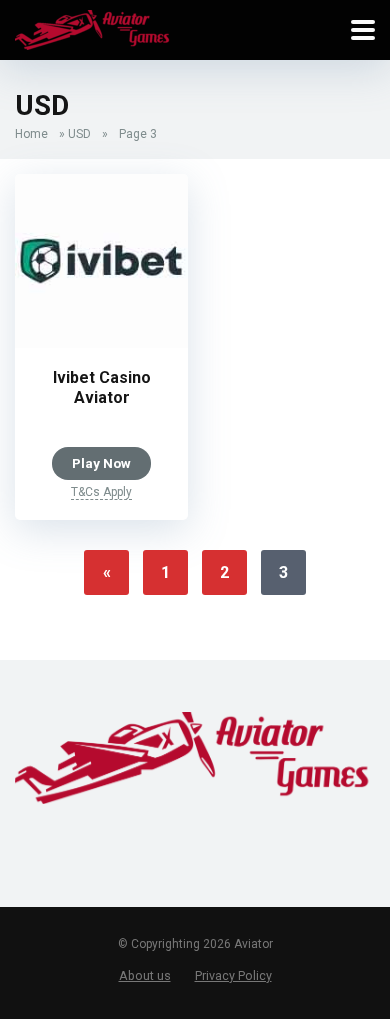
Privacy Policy (233, 975)
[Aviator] (93, 27)
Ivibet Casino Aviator (102, 387)
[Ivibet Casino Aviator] (101, 342)
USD (79, 134)
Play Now (101, 463)
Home (31, 134)
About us (145, 975)
